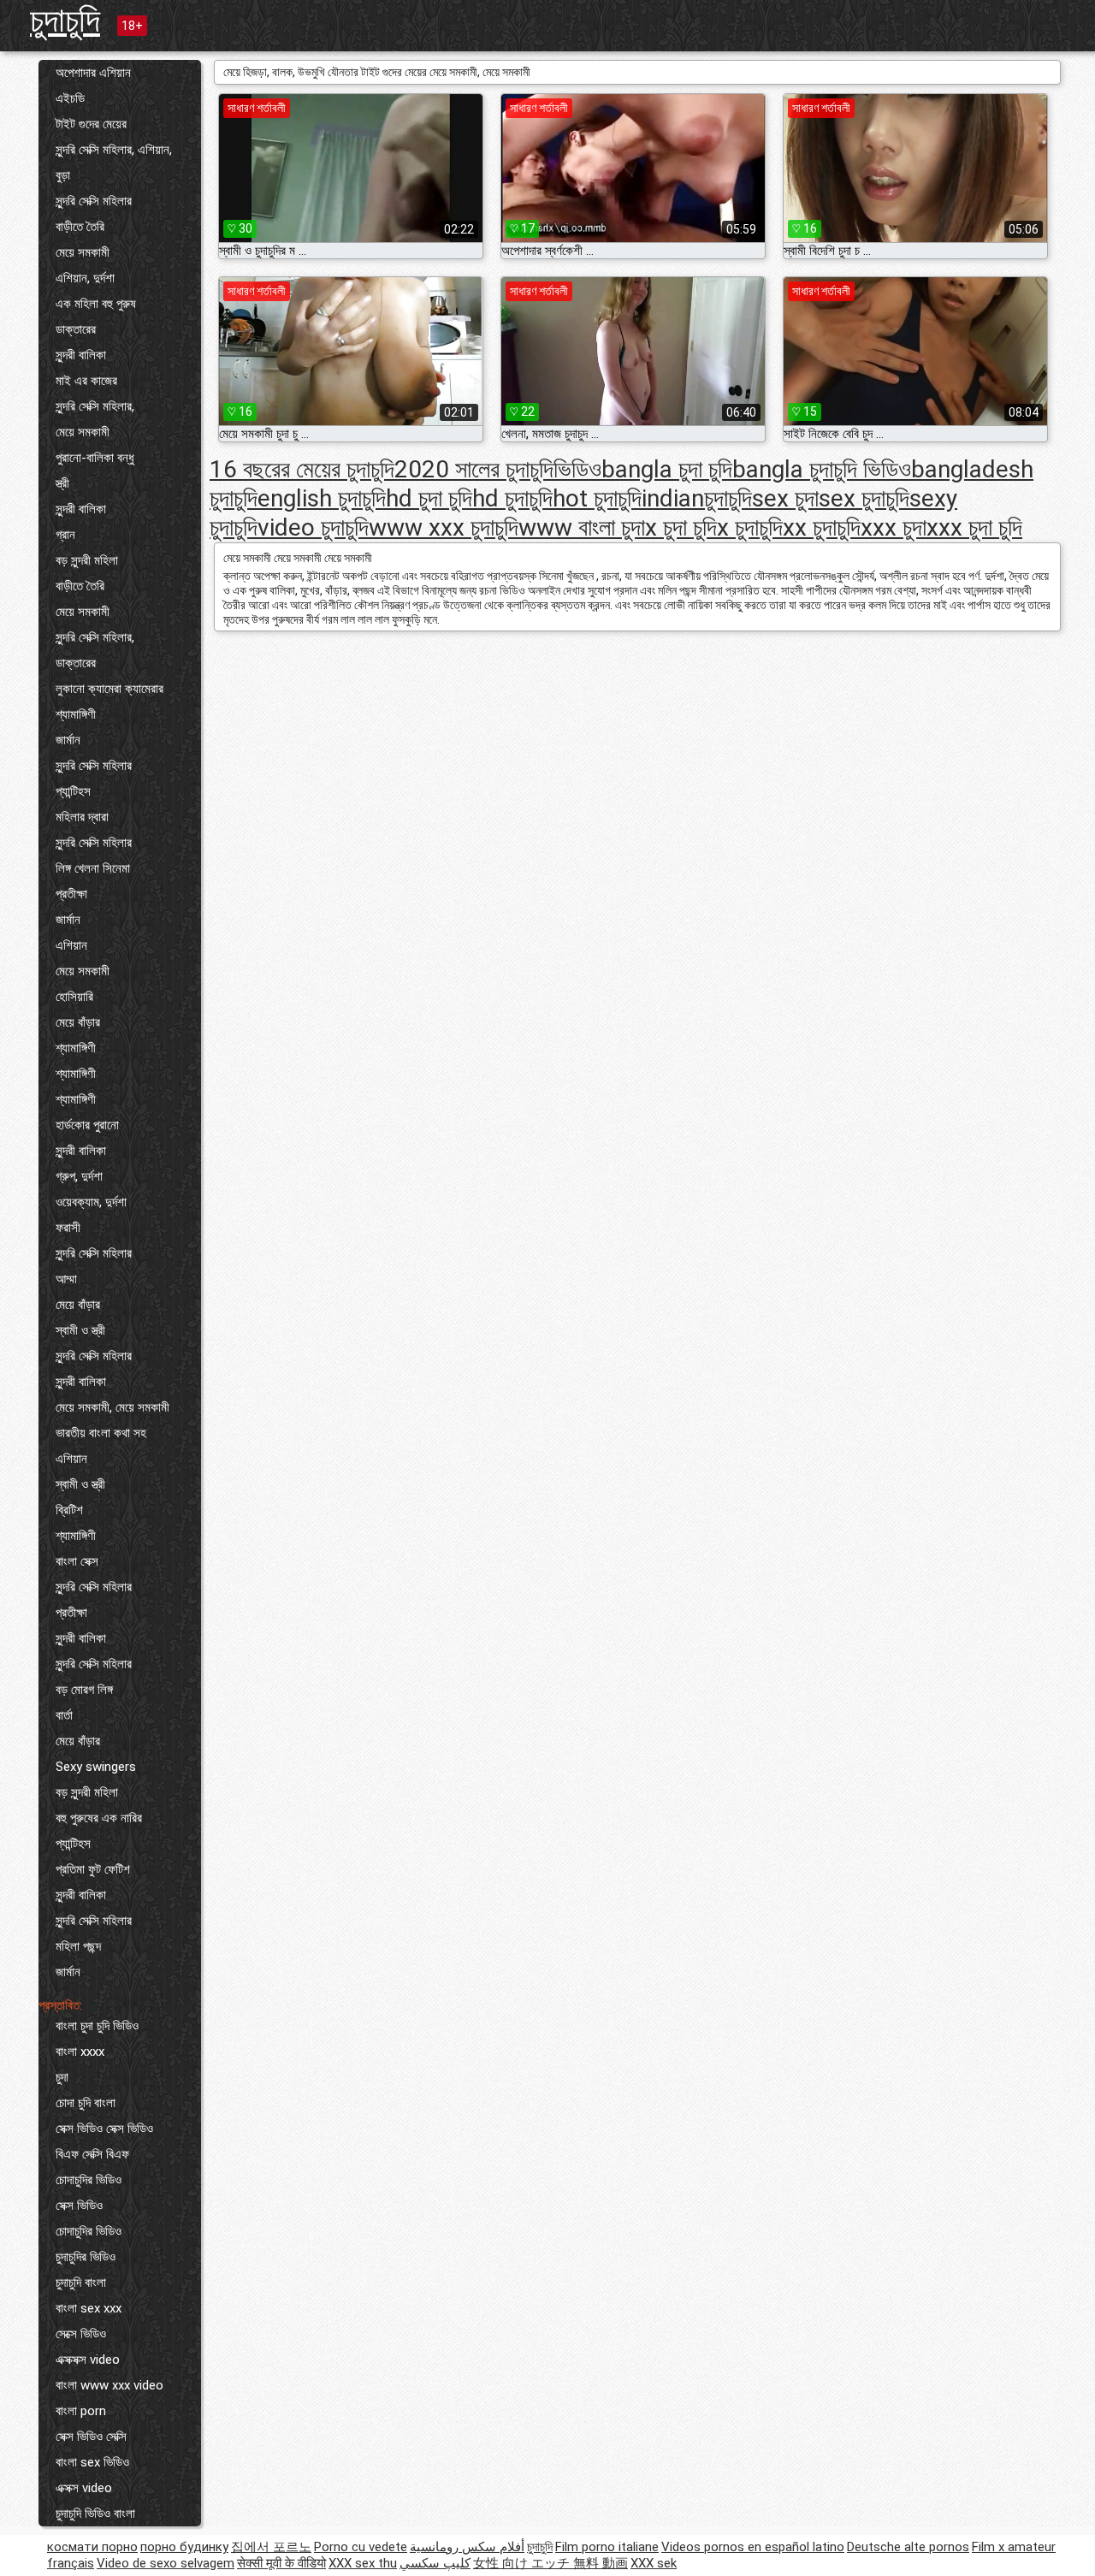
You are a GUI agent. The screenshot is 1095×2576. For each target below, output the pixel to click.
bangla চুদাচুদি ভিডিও (822, 469)
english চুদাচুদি (322, 498)
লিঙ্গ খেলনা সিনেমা (93, 868)
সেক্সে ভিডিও (81, 2334)
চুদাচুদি (65, 20)
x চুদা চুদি (681, 527)
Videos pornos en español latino (753, 2547)
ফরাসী (68, 1228)
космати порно (92, 2547)
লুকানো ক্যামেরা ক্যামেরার (109, 689)
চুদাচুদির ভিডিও (86, 2257)
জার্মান (68, 740)
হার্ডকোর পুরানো (87, 1125)
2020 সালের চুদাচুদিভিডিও (498, 469)
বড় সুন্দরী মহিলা (87, 560)
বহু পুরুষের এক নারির (99, 1818)
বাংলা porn (81, 2411)
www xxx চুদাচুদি (444, 527)
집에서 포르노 (271, 2547)
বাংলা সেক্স (77, 1561)
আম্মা (66, 1279)
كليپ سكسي (435, 2563)
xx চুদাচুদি (822, 527)
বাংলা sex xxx (89, 2308)
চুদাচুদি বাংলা (81, 2283)
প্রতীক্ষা (71, 894)
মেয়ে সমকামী (83, 252)
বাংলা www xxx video (109, 2385)
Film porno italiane (607, 2547)
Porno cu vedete (361, 2547)
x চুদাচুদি (750, 527)
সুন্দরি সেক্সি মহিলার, (95, 406)
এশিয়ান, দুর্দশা (85, 278)
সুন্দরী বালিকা (81, 355)
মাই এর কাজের (86, 381)
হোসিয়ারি (74, 997)
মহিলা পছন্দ (78, 1946)
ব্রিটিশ (69, 1510)
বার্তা (64, 1715)
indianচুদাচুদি (697, 498)
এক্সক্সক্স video (88, 2360)
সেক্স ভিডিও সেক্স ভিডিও (104, 2129)
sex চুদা (785, 498)
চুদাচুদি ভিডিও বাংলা (95, 2514)
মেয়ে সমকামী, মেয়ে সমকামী (112, 1407)
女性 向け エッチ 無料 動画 (550, 2563)
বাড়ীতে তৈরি (80, 227)
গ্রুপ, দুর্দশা (79, 1176)
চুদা (62, 2077)
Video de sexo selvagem (166, 2563)
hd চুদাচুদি (512, 498)
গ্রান (65, 535)
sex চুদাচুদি (864, 498)
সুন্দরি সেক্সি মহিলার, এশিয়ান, (114, 150)
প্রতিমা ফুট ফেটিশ (93, 1869)
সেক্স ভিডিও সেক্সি (91, 2437)
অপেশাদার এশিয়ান (93, 73)
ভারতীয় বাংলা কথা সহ (101, 1433)
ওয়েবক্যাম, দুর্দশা (91, 1202)
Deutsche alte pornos (908, 2547)
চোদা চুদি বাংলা (86, 2103)
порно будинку (184, 2547)
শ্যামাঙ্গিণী (76, 714)
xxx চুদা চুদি (974, 527)
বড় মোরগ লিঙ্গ (84, 1690)
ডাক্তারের (76, 329)
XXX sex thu (363, 2563)
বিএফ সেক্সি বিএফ (92, 2154)
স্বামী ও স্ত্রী (80, 1330)
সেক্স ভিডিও (79, 2206)
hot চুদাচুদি (597, 498)
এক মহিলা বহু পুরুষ (96, 304)
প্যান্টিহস (73, 791)
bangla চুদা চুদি (667, 469)
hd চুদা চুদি (429, 498)
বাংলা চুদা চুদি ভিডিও (97, 2026)
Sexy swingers (96, 1767)
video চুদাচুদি (313, 527)
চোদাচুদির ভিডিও (89, 2180)
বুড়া (63, 175)
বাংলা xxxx (80, 2052)
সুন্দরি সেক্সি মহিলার (94, 201)
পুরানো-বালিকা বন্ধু (95, 458)
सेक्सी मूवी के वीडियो (281, 2563)
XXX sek (654, 2563)
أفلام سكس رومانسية (467, 2547)
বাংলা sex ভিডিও (92, 2462)
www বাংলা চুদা (582, 527)
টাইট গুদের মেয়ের (91, 124)
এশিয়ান (71, 945)
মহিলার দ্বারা (82, 817)
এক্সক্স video (84, 2488)
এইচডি (70, 98)
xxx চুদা (894, 527)
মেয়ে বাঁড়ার (78, 1022)
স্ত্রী (62, 483)
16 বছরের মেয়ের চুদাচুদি (302, 469)
